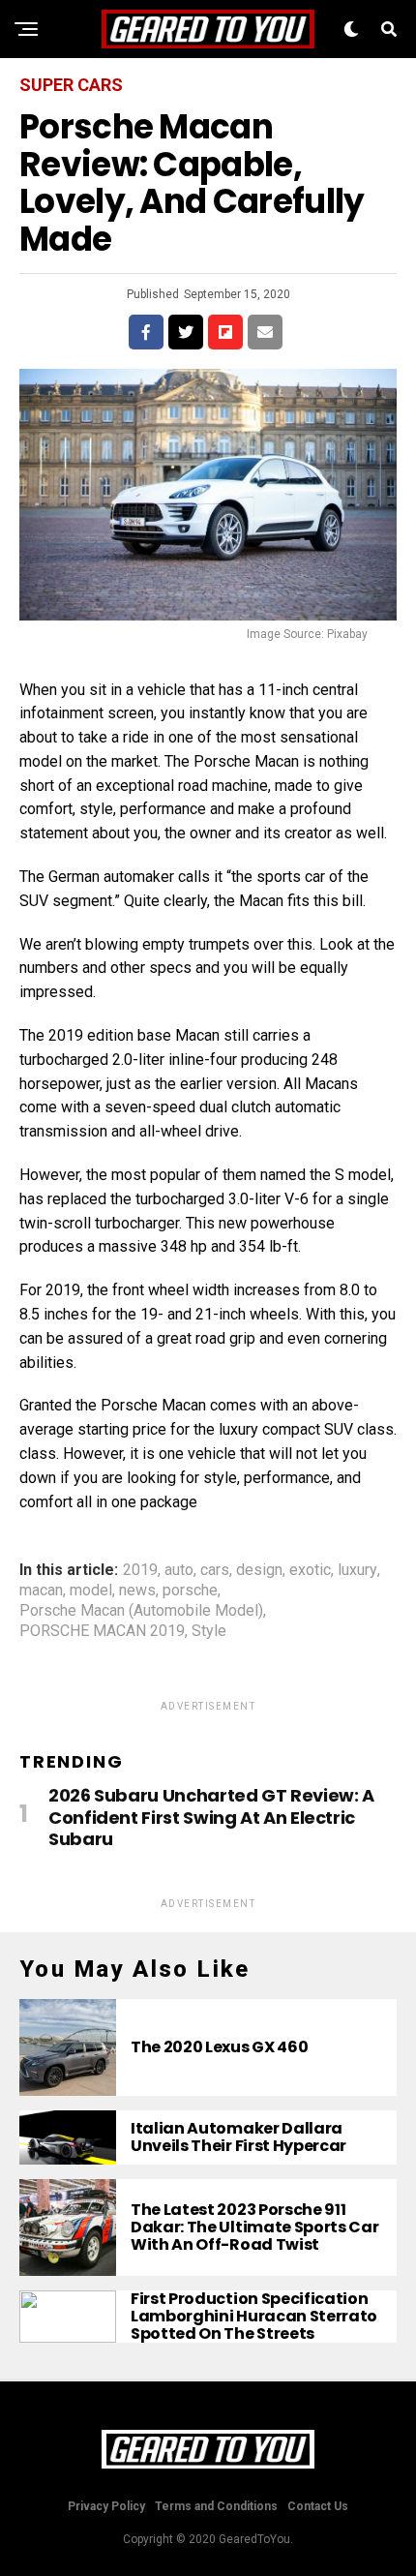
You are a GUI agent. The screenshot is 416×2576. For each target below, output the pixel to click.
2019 (140, 1570)
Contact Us (318, 2506)
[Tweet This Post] (186, 332)
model (91, 1591)
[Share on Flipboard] (225, 332)
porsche (190, 1591)
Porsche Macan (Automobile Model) (141, 1611)
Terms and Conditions (216, 2506)
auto (179, 1570)
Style (209, 1631)
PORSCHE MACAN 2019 (102, 1631)
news (137, 1591)
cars (215, 1570)
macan (41, 1591)
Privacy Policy (106, 2506)
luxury (357, 1570)
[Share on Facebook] (146, 332)
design (259, 1570)
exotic (310, 1570)
